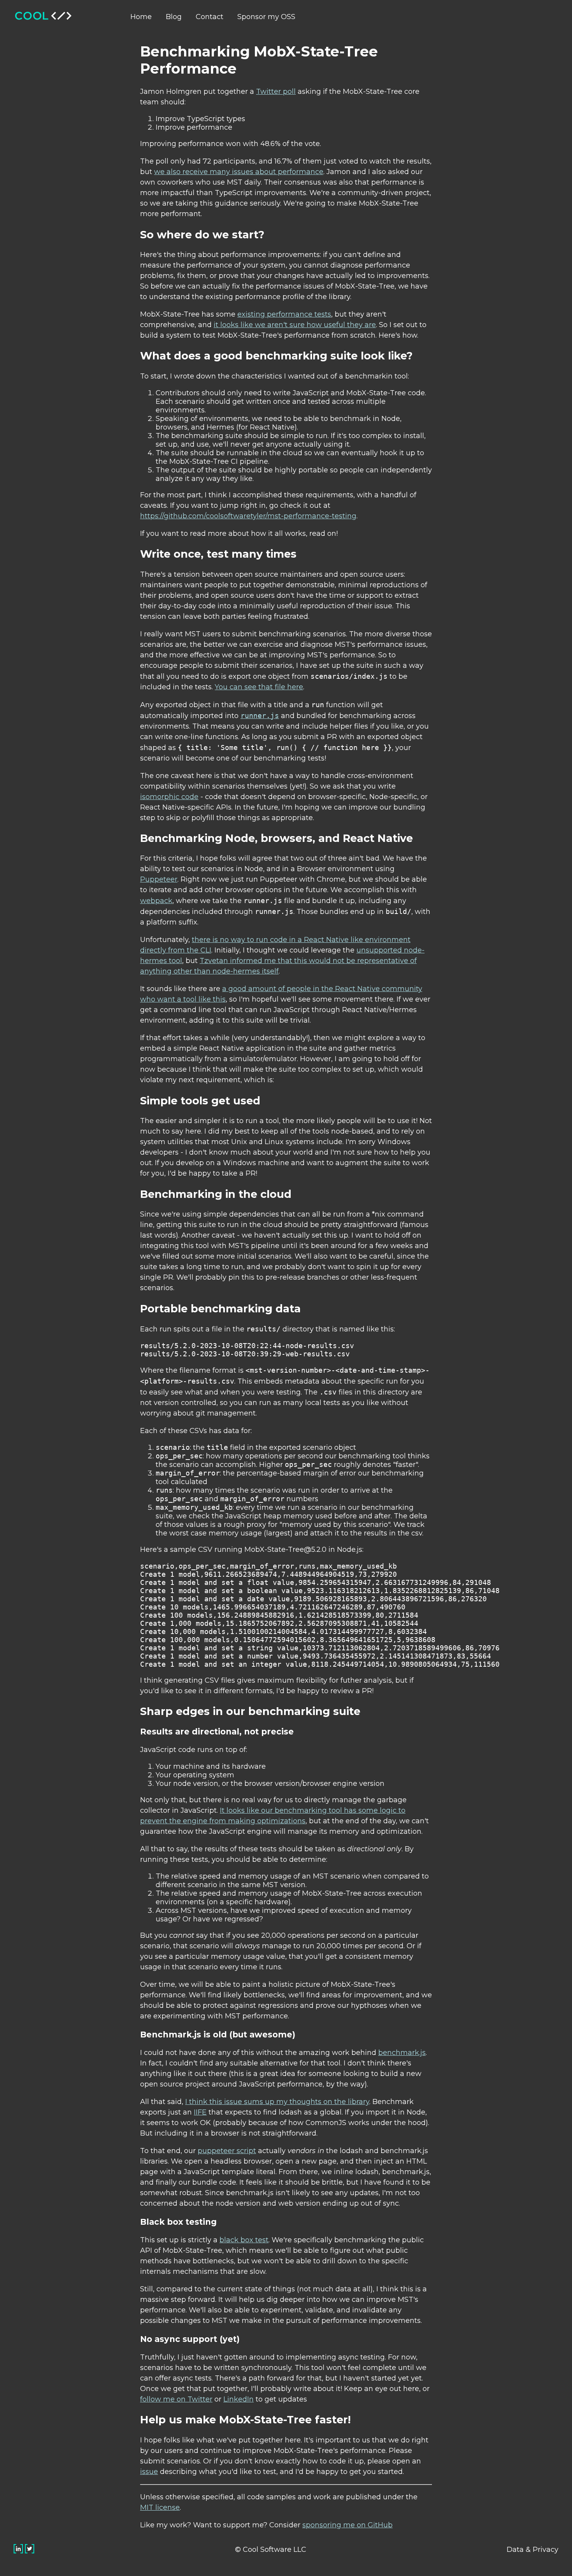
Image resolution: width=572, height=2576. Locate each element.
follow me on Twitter (176, 2399)
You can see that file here (259, 687)
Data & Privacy (533, 2550)
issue (149, 2472)
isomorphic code (169, 797)
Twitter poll (276, 92)
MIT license (160, 2507)
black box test (244, 2240)
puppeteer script (227, 2151)
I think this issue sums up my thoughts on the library (277, 2102)
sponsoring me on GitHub (347, 2525)
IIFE (200, 2112)
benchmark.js (402, 2053)
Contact (210, 17)
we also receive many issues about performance (239, 172)
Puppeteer (159, 879)
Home (141, 17)
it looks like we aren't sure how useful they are (295, 325)
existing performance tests (284, 314)
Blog (174, 17)
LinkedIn (239, 2399)
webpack (156, 901)
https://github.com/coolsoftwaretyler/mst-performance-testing (248, 516)
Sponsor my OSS (266, 17)
